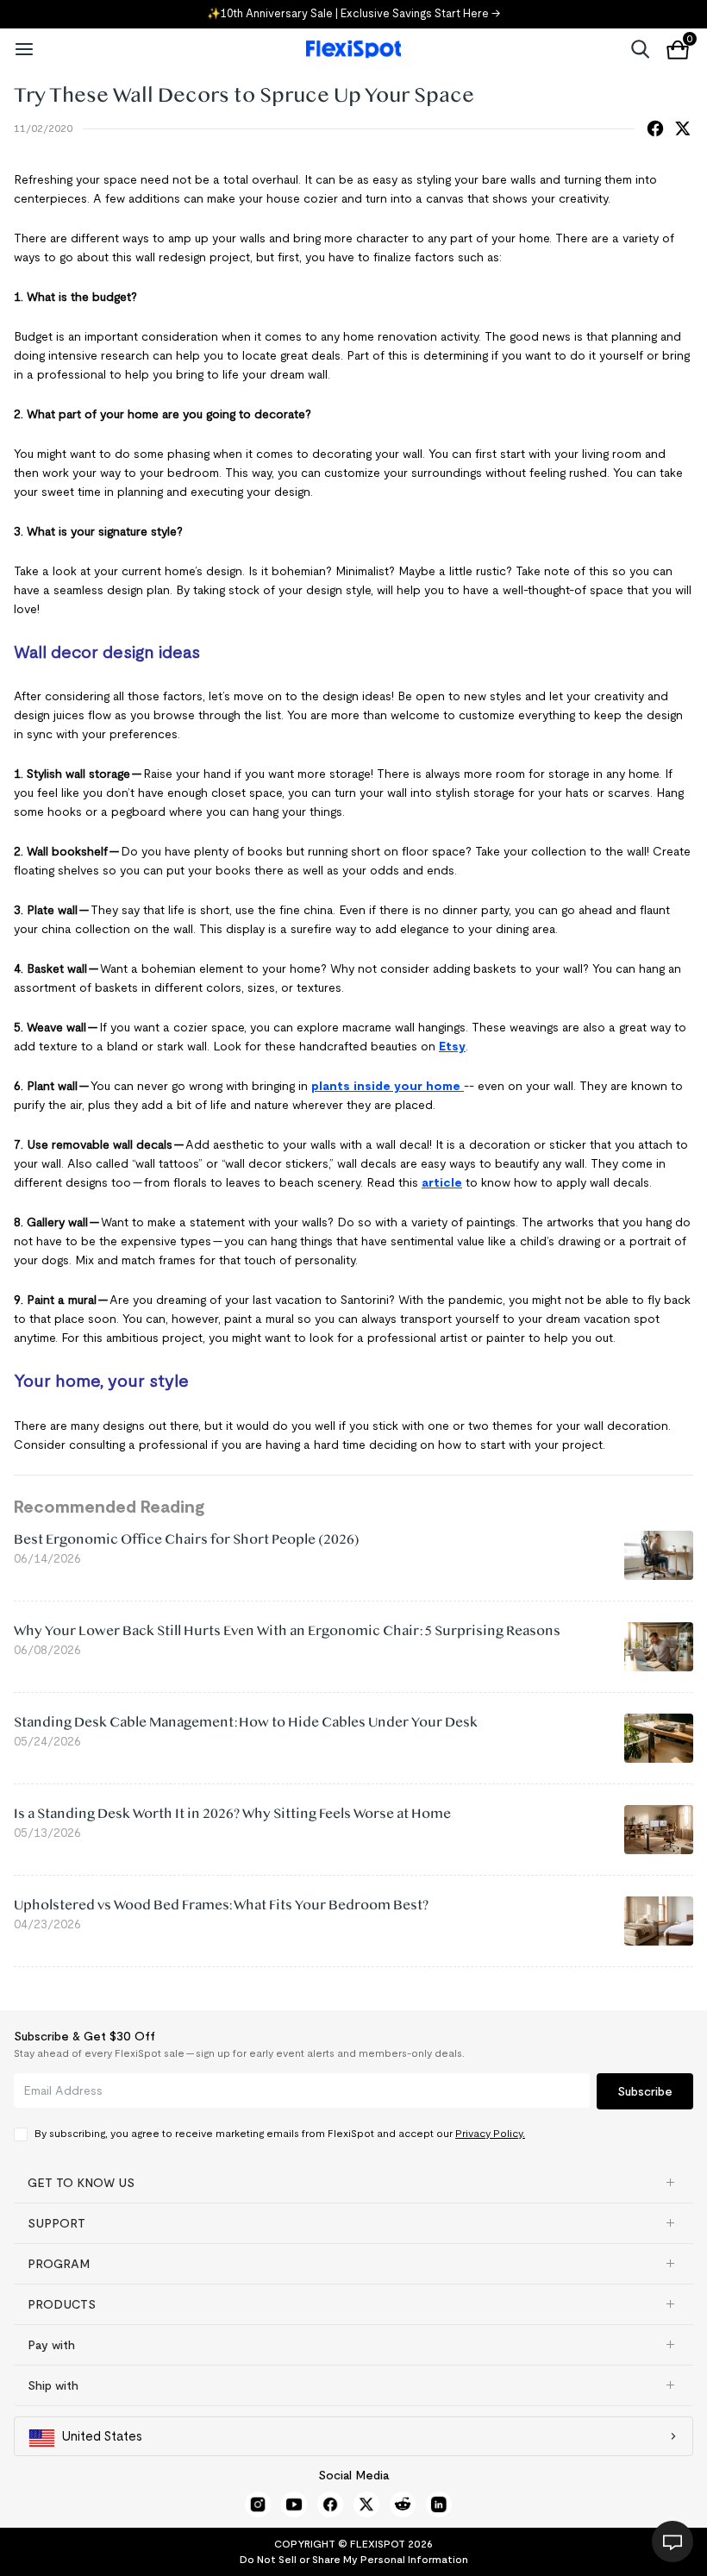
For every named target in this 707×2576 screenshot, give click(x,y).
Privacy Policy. (490, 2133)
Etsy (452, 1046)
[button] (353, 2183)
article (442, 1182)
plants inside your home (388, 1086)
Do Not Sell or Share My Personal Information (354, 2559)
